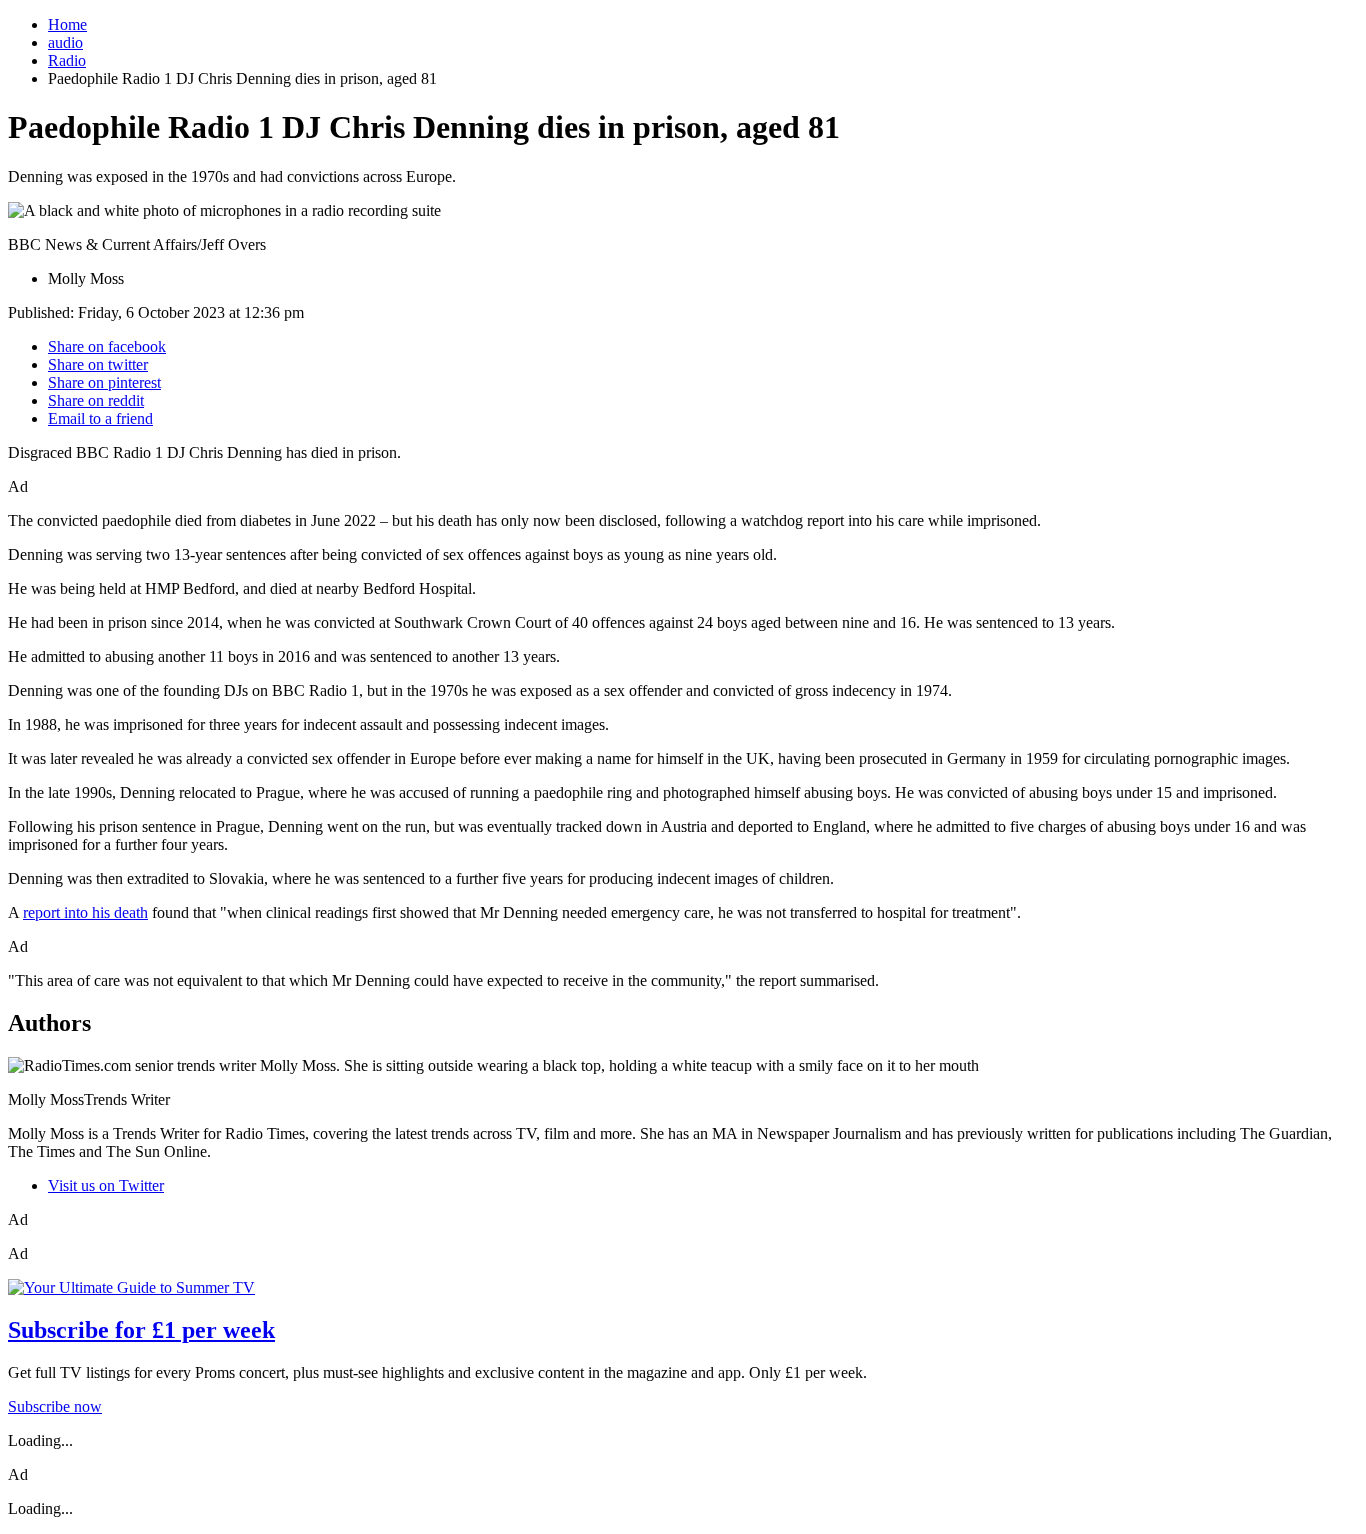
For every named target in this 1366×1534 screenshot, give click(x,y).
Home (67, 24)
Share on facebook (107, 346)
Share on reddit (96, 400)
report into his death (85, 912)
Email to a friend (100, 418)
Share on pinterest (104, 382)
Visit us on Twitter (106, 1185)
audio (65, 42)
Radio (67, 60)
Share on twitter (98, 364)
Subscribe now (55, 1406)
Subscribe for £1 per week (141, 1330)
